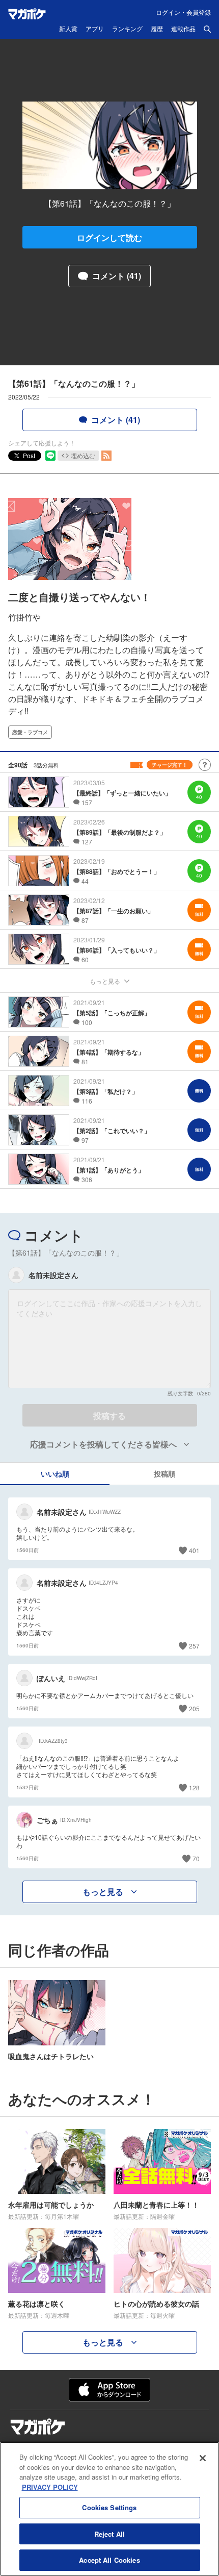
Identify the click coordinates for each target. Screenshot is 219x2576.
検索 (207, 29)
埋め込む (83, 455)
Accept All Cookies (109, 2560)
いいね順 (55, 1473)
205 (194, 1708)
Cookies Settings (109, 2507)
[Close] (203, 2458)
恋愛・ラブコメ (30, 732)
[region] (109, 2509)
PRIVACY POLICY (50, 2487)
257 (194, 1646)
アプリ (95, 29)
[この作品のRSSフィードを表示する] (106, 456)
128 (194, 1787)
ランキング (127, 29)
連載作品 (183, 29)
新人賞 (68, 29)
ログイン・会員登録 (183, 12)
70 (196, 1858)
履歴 (157, 29)
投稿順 (165, 1473)
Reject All (109, 2534)
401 (194, 1550)
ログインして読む (109, 237)
